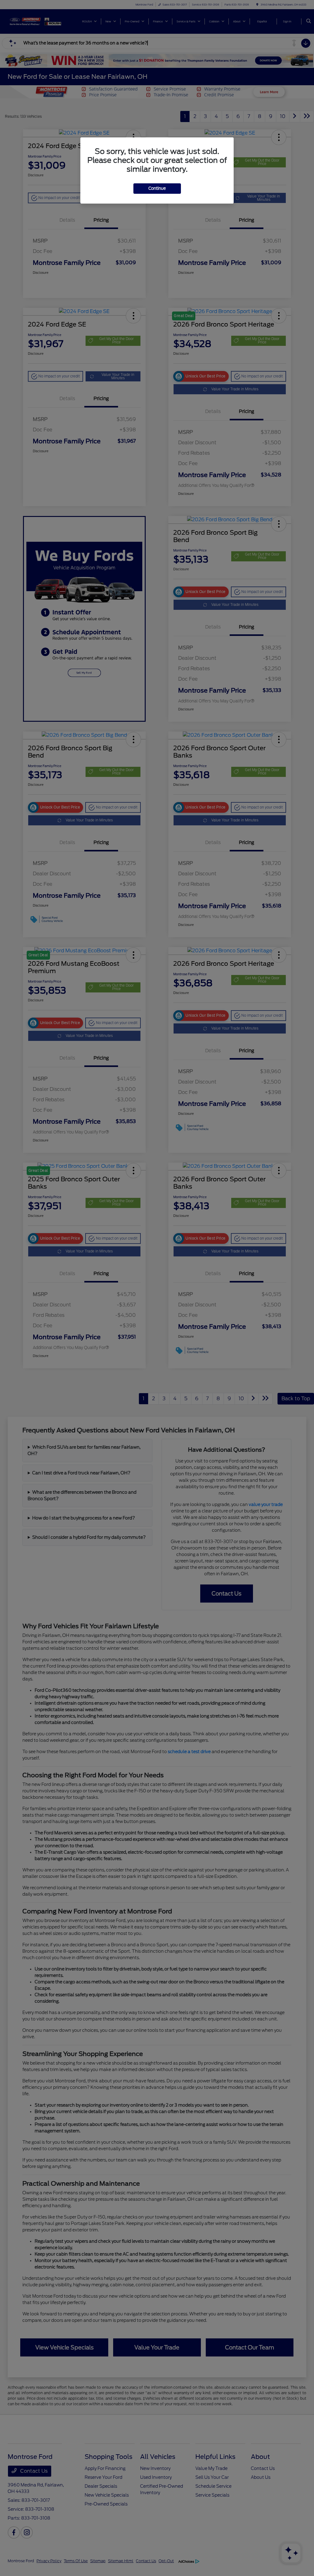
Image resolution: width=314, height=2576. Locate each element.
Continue (157, 188)
